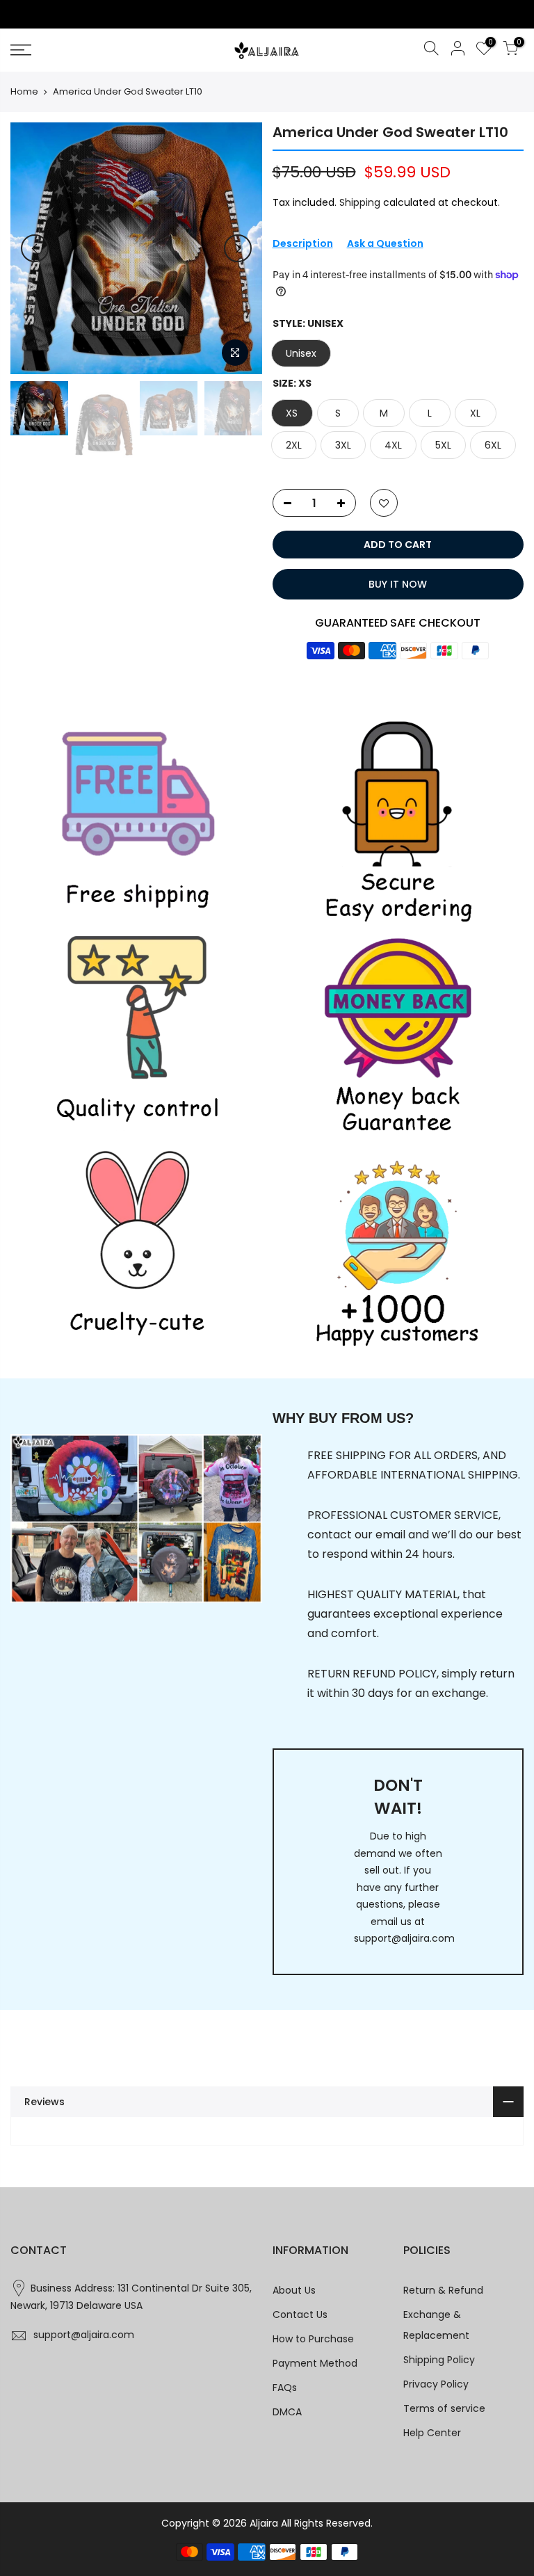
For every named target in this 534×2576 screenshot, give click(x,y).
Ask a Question (385, 243)
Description (303, 243)
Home (24, 92)
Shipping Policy (439, 2360)
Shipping (360, 202)
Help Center (432, 2433)
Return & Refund (443, 2290)
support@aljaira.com (404, 1938)
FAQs (285, 2388)
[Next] (238, 248)
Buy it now (398, 584)
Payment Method (315, 2363)
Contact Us (300, 2315)
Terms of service (444, 2408)
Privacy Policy (436, 2384)
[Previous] (35, 248)
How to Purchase (313, 2339)
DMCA (287, 2412)
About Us (294, 2290)
